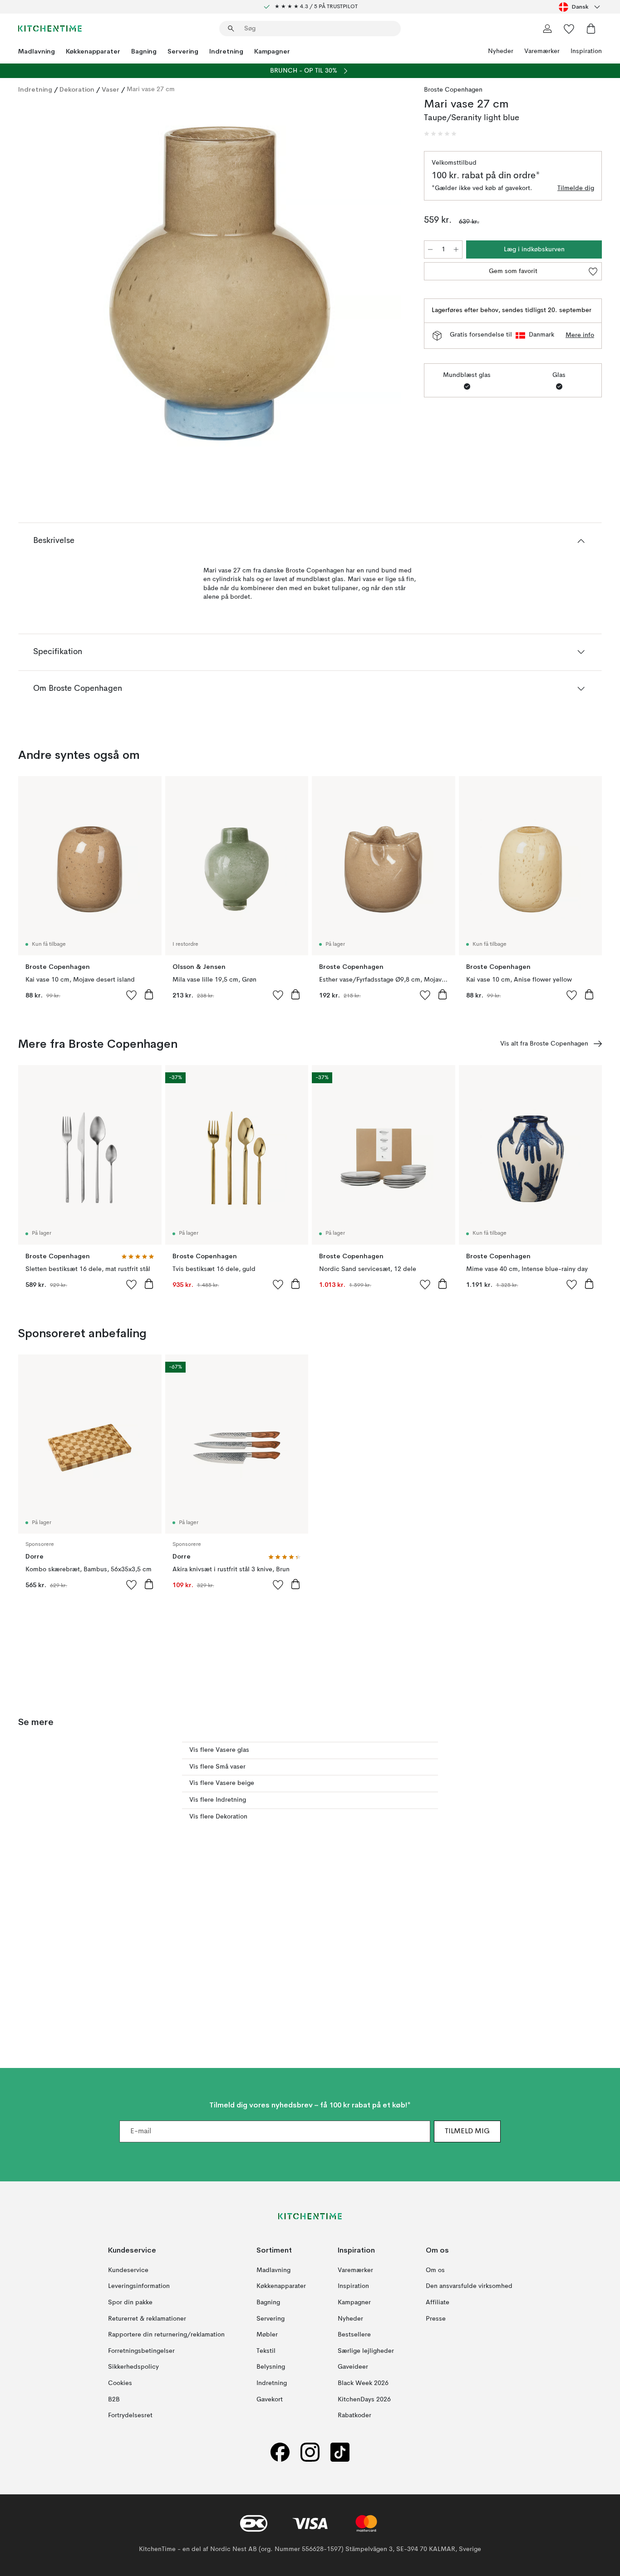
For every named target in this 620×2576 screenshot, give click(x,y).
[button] (440, 134)
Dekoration (77, 89)
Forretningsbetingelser (141, 2351)
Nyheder (501, 51)
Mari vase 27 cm (151, 89)
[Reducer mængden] (430, 249)
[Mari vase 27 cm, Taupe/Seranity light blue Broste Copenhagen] (219, 283)
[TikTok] (340, 2452)
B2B (114, 2400)
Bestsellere (354, 2335)
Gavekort (270, 2400)
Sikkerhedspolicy (133, 2367)
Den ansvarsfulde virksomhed (469, 2287)
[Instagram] (310, 2452)
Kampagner (272, 51)
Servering (183, 51)
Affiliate (438, 2302)
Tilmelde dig (576, 188)
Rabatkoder (354, 2415)
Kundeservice (128, 2270)
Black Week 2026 (363, 2383)
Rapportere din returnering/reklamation (166, 2335)
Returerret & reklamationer (147, 2319)
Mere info (580, 335)
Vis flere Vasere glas (219, 1750)
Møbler (267, 2335)
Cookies (120, 2383)
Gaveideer (353, 2367)
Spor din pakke (130, 2302)
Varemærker (542, 51)
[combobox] (580, 7)
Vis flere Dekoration (218, 1817)
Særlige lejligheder (366, 2351)
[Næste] (389, 284)
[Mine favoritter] (569, 29)
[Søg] (231, 29)
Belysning (271, 2367)
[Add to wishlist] (132, 995)
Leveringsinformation (139, 2287)
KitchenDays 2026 (364, 2400)
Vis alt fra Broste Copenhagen (544, 1044)
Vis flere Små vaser (217, 1767)
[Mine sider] (547, 29)
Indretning (226, 51)
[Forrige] (49, 284)
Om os (435, 2270)
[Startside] (50, 29)
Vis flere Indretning (218, 1800)
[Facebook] (280, 2452)
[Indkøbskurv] (591, 29)
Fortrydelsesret (130, 2415)
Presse (436, 2319)
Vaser (111, 89)
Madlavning (37, 51)
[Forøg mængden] (456, 249)
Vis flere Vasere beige (222, 1783)
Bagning (144, 51)
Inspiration (586, 51)
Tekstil (266, 2351)
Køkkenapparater (93, 51)
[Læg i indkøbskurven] (149, 994)
